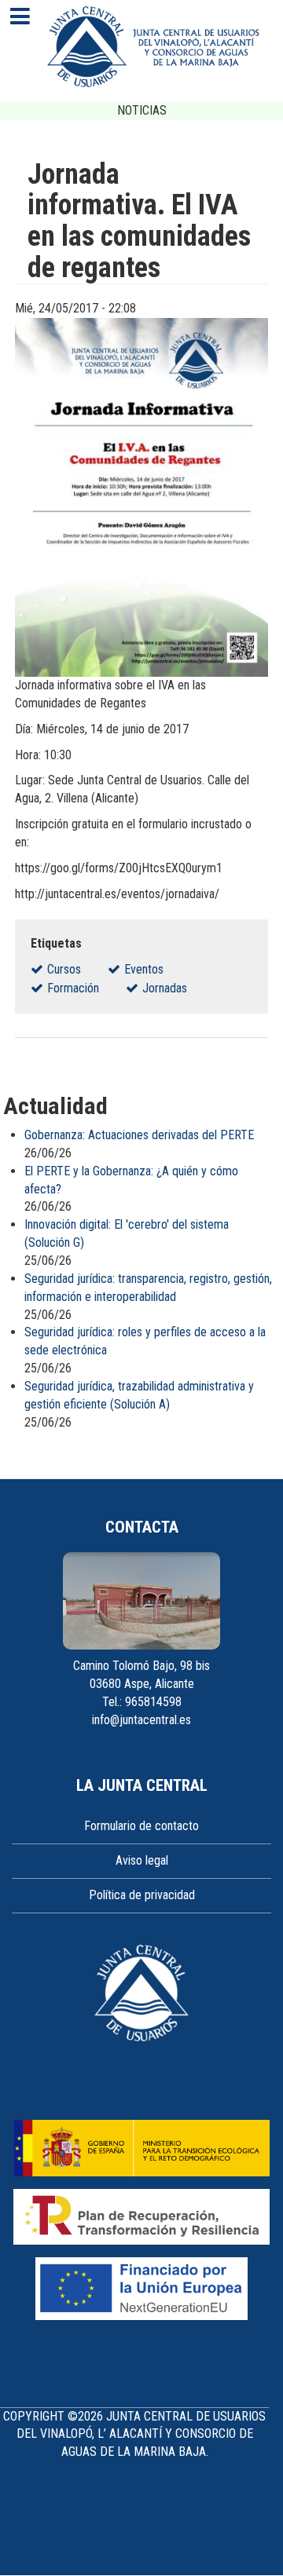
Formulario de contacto (141, 1826)
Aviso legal (142, 1860)
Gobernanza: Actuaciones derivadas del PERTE (139, 1135)
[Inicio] (153, 47)
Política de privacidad (142, 1895)
